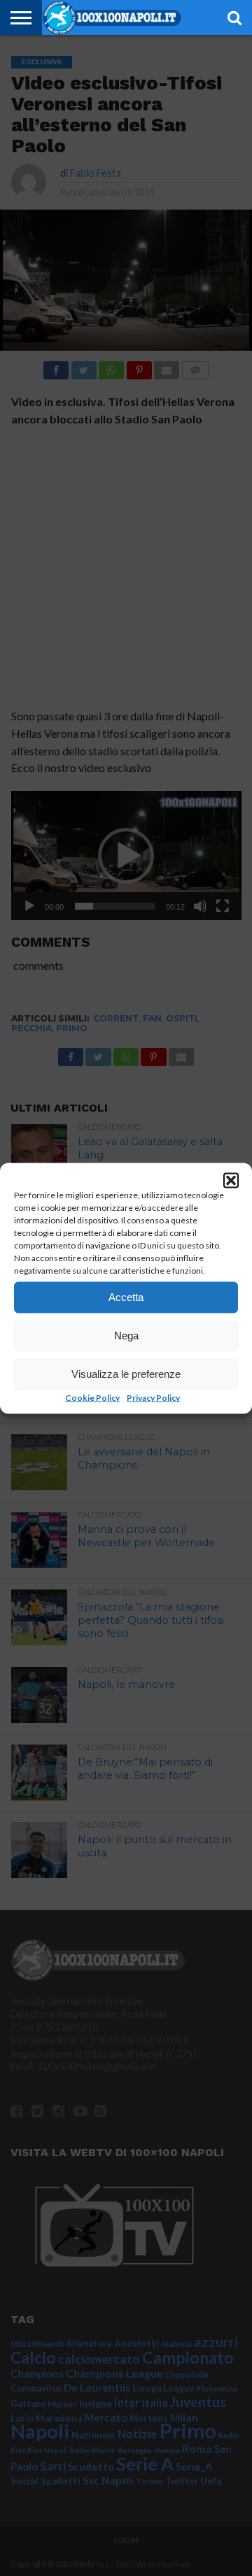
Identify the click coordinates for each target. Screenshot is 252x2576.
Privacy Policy (153, 1397)
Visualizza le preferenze (126, 1374)
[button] (231, 1180)
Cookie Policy (92, 1397)
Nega (126, 1336)
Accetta (126, 1297)
